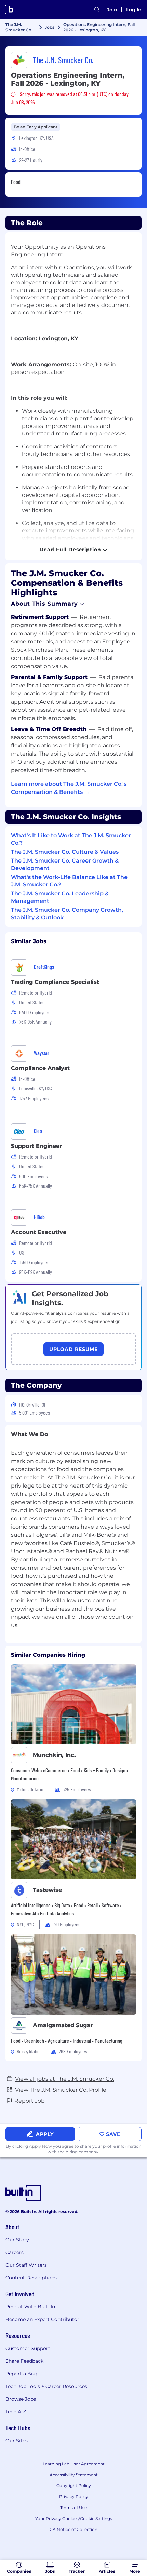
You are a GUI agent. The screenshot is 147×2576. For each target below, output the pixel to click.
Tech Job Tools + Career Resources (46, 2386)
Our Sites (17, 2441)
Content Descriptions (31, 2278)
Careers (15, 2252)
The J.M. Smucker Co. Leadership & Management (60, 897)
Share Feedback (24, 2361)
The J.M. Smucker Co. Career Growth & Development (65, 864)
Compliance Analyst (40, 1068)
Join (112, 10)
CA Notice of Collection (73, 2529)
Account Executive (39, 1232)
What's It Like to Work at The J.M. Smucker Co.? (71, 839)
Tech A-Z (16, 2412)
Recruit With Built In (30, 2307)
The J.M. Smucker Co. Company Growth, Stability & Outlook (67, 914)
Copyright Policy (74, 2486)
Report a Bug (22, 2374)
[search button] (97, 10)
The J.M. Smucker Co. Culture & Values (65, 852)
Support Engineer (36, 1146)
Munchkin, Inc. (54, 1755)
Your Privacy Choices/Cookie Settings (74, 2518)
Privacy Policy (74, 2497)
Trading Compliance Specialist (55, 982)
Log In (134, 10)
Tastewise (47, 1890)
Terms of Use (73, 2507)
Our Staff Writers (26, 2265)
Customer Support (28, 2348)
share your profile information (111, 2146)
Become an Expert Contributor (42, 2319)
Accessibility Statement (74, 2475)
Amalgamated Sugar (63, 2025)
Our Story (17, 2240)
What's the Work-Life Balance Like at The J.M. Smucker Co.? (69, 881)
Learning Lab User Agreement (74, 2464)
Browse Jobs (21, 2399)
